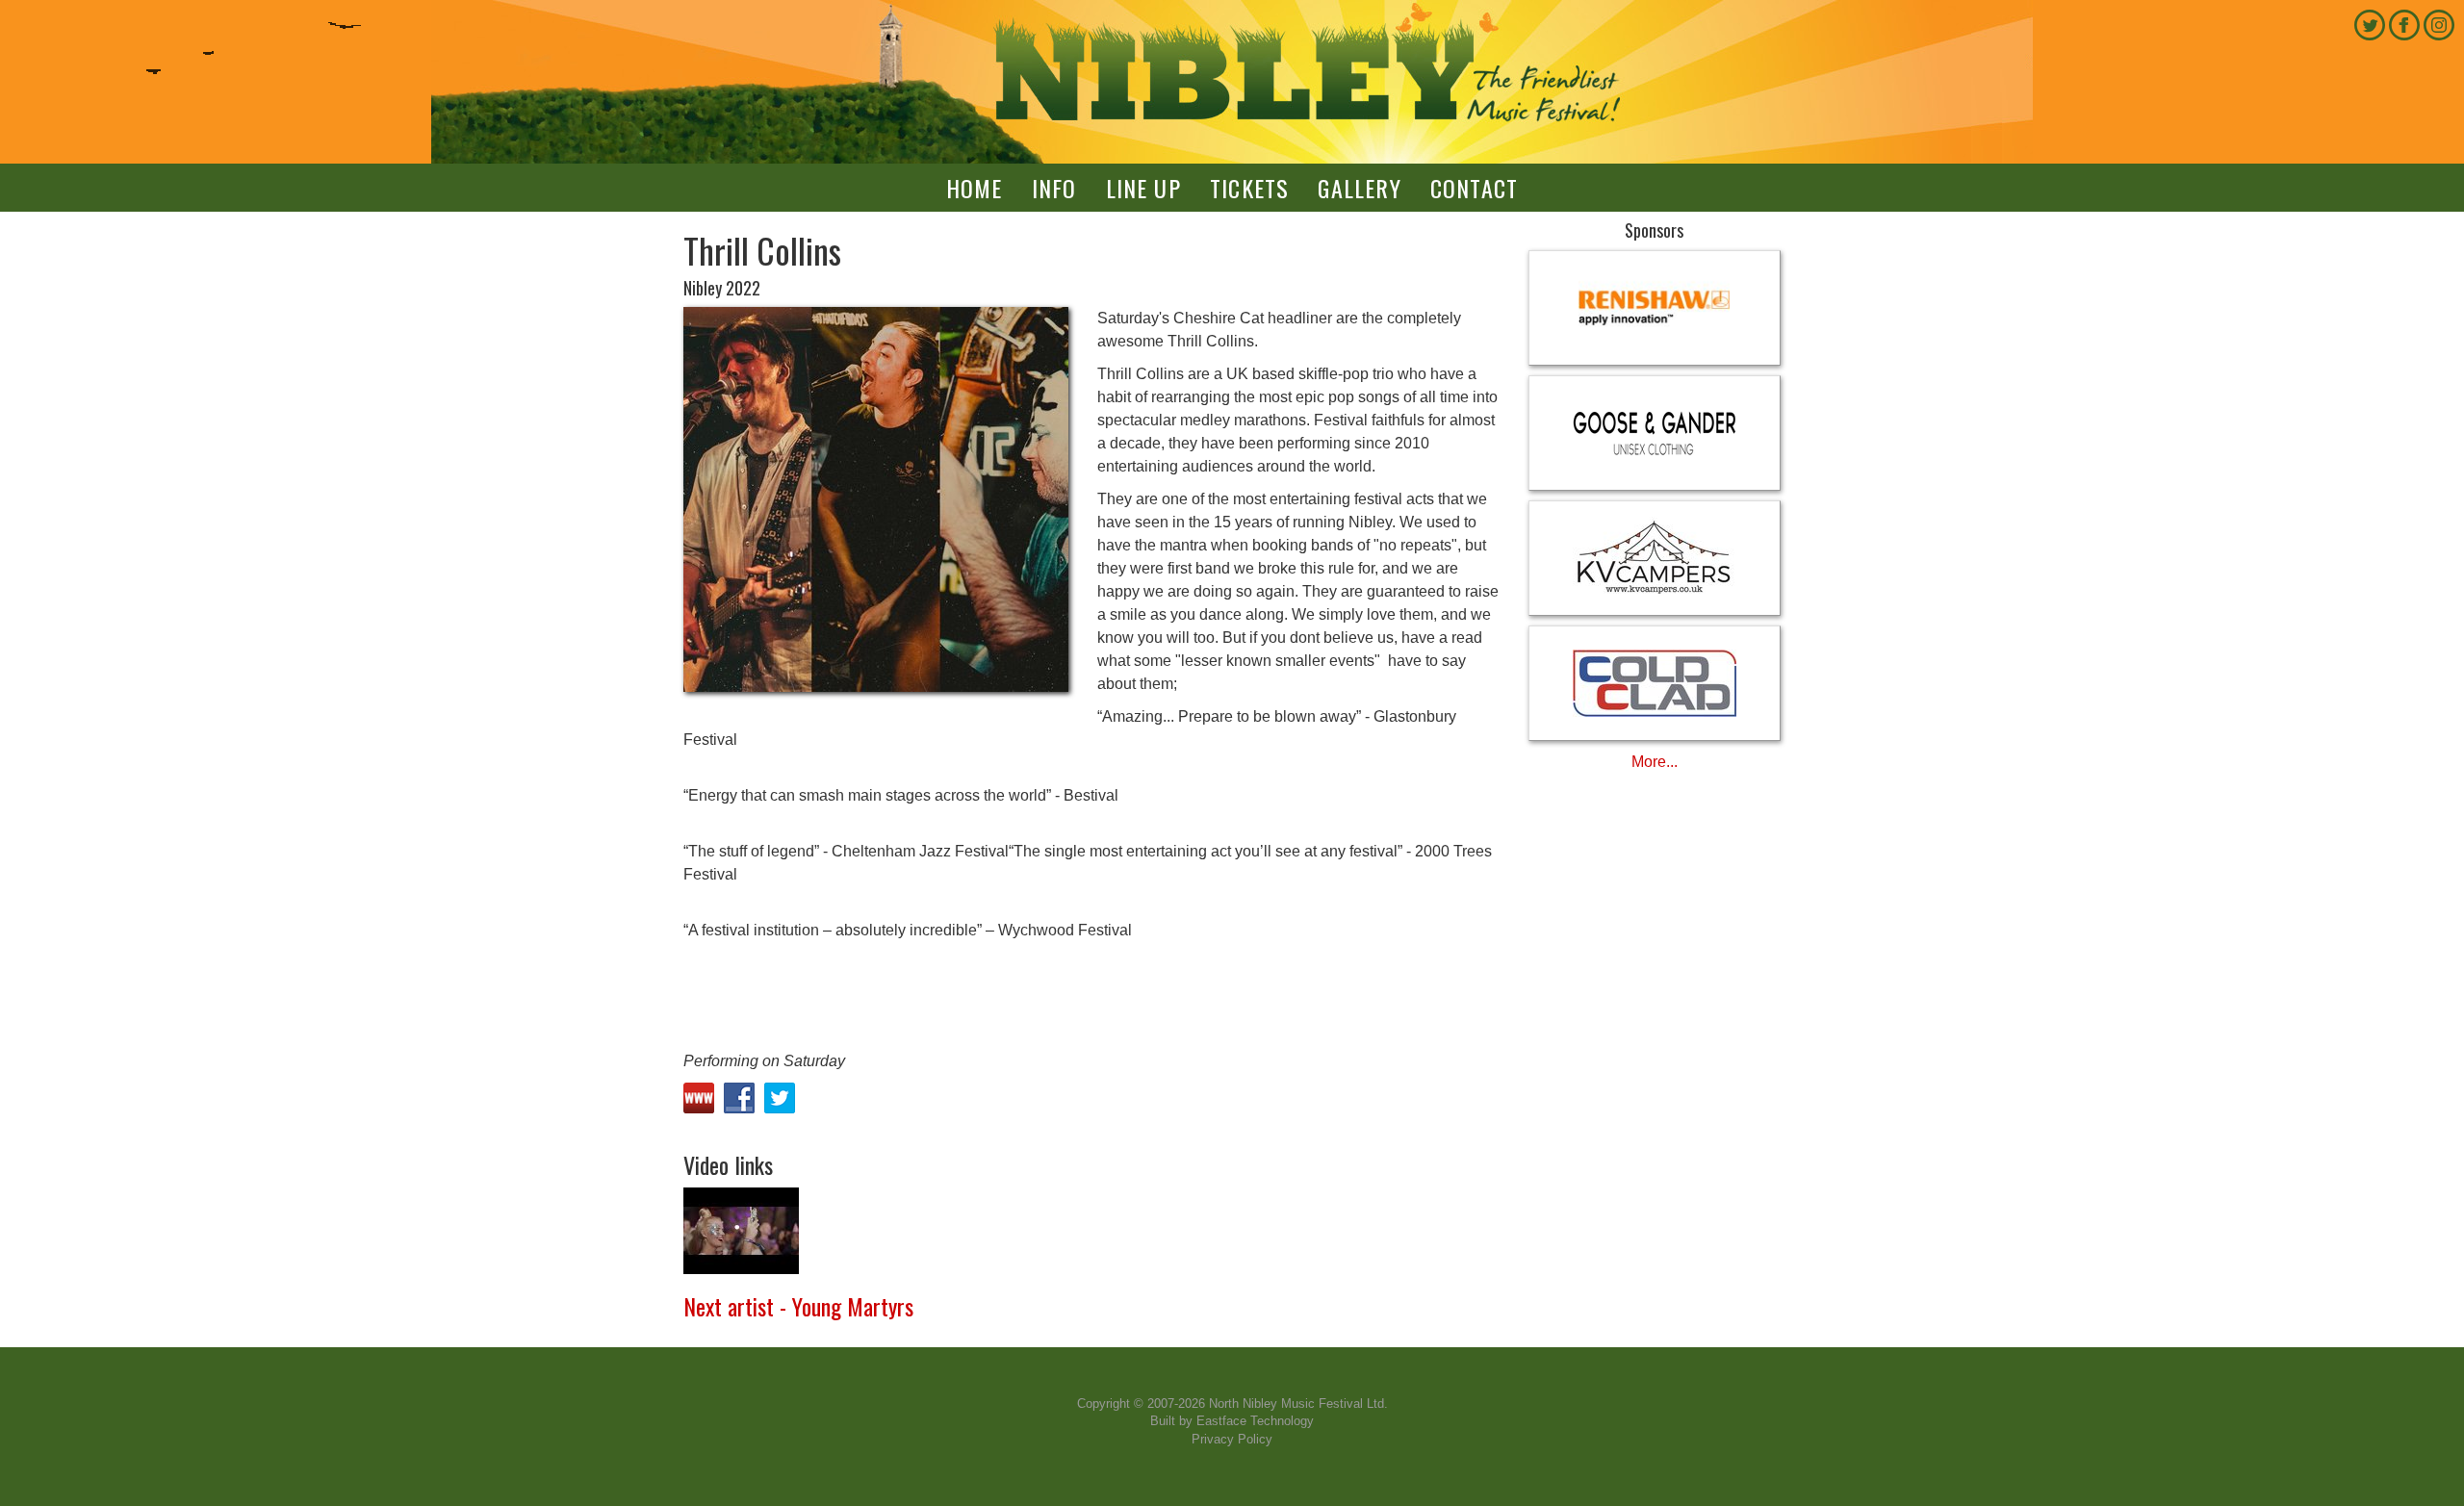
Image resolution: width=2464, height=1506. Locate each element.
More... (1655, 762)
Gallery (1359, 188)
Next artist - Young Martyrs (798, 1306)
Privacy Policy (1232, 1439)
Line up (1143, 188)
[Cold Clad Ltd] (1655, 683)
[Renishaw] (1655, 308)
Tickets (1249, 188)
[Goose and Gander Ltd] (1655, 433)
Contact (1474, 188)
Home (975, 188)
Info (1054, 188)
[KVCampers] (1655, 558)
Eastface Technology (1255, 1421)
